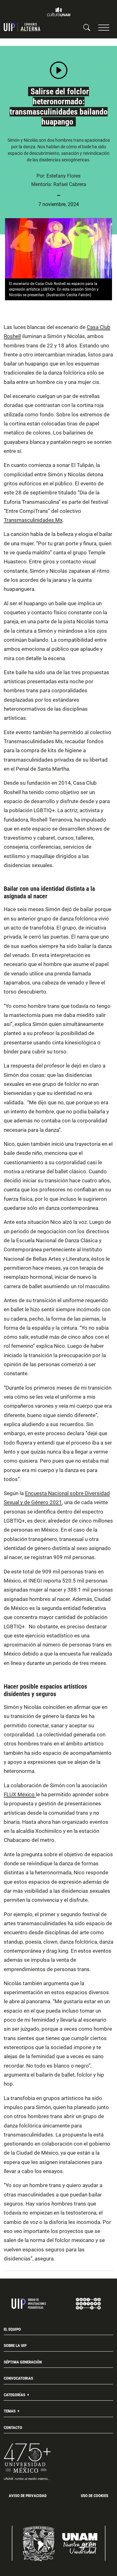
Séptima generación (23, 2362)
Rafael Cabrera (70, 184)
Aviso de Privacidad (28, 2496)
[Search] (87, 27)
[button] (104, 27)
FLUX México (20, 1794)
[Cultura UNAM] (59, 12)
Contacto (13, 2428)
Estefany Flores (63, 176)
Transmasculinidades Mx (33, 520)
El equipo (12, 2329)
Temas (10, 2411)
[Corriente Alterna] (22, 27)
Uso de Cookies (95, 2496)
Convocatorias (18, 2378)
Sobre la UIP (15, 2345)
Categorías (15, 2395)
